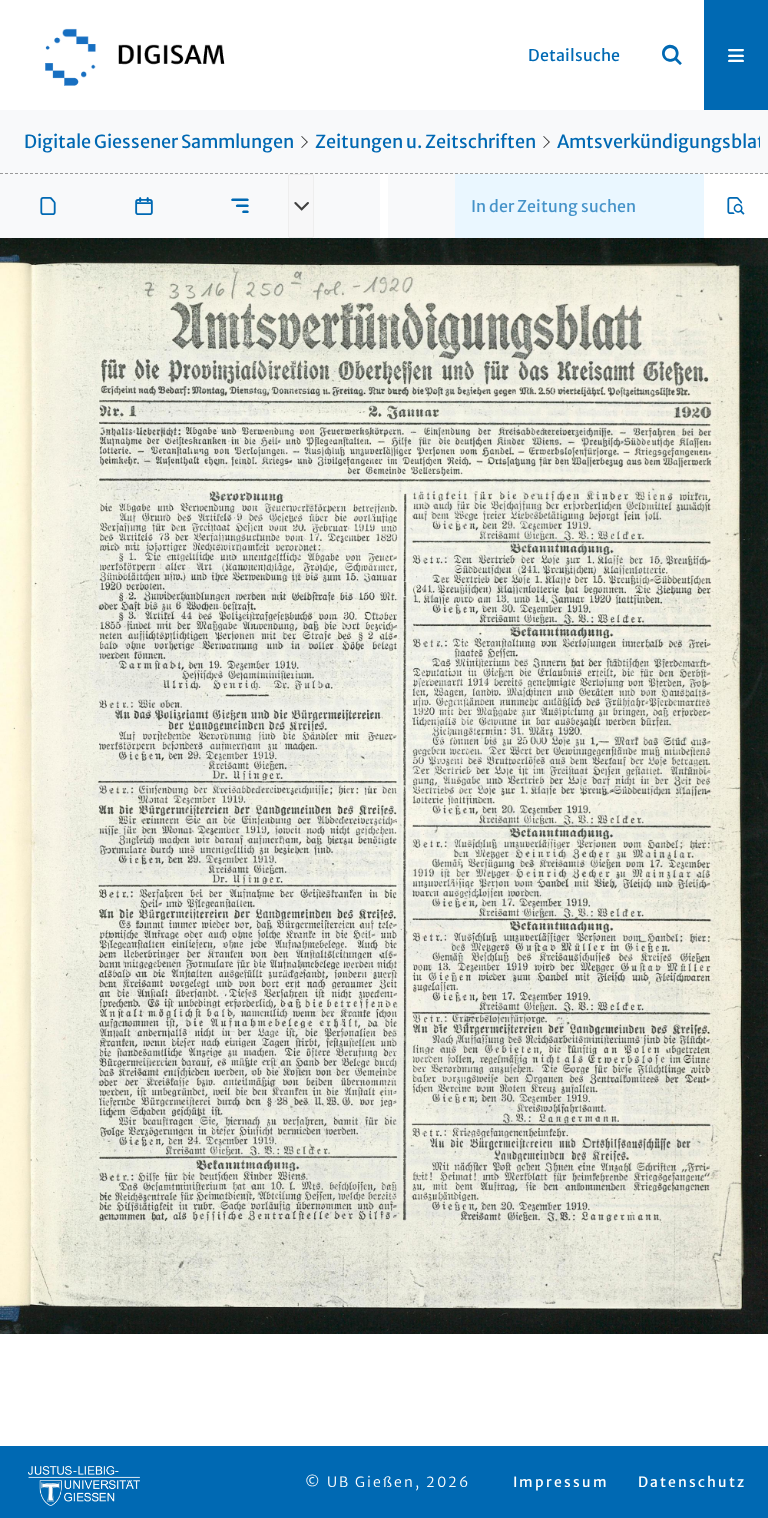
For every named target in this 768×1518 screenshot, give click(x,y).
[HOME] (125, 55)
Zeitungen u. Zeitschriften (425, 141)
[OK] (672, 55)
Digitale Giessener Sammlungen (159, 141)
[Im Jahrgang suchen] (736, 206)
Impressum (561, 1482)
